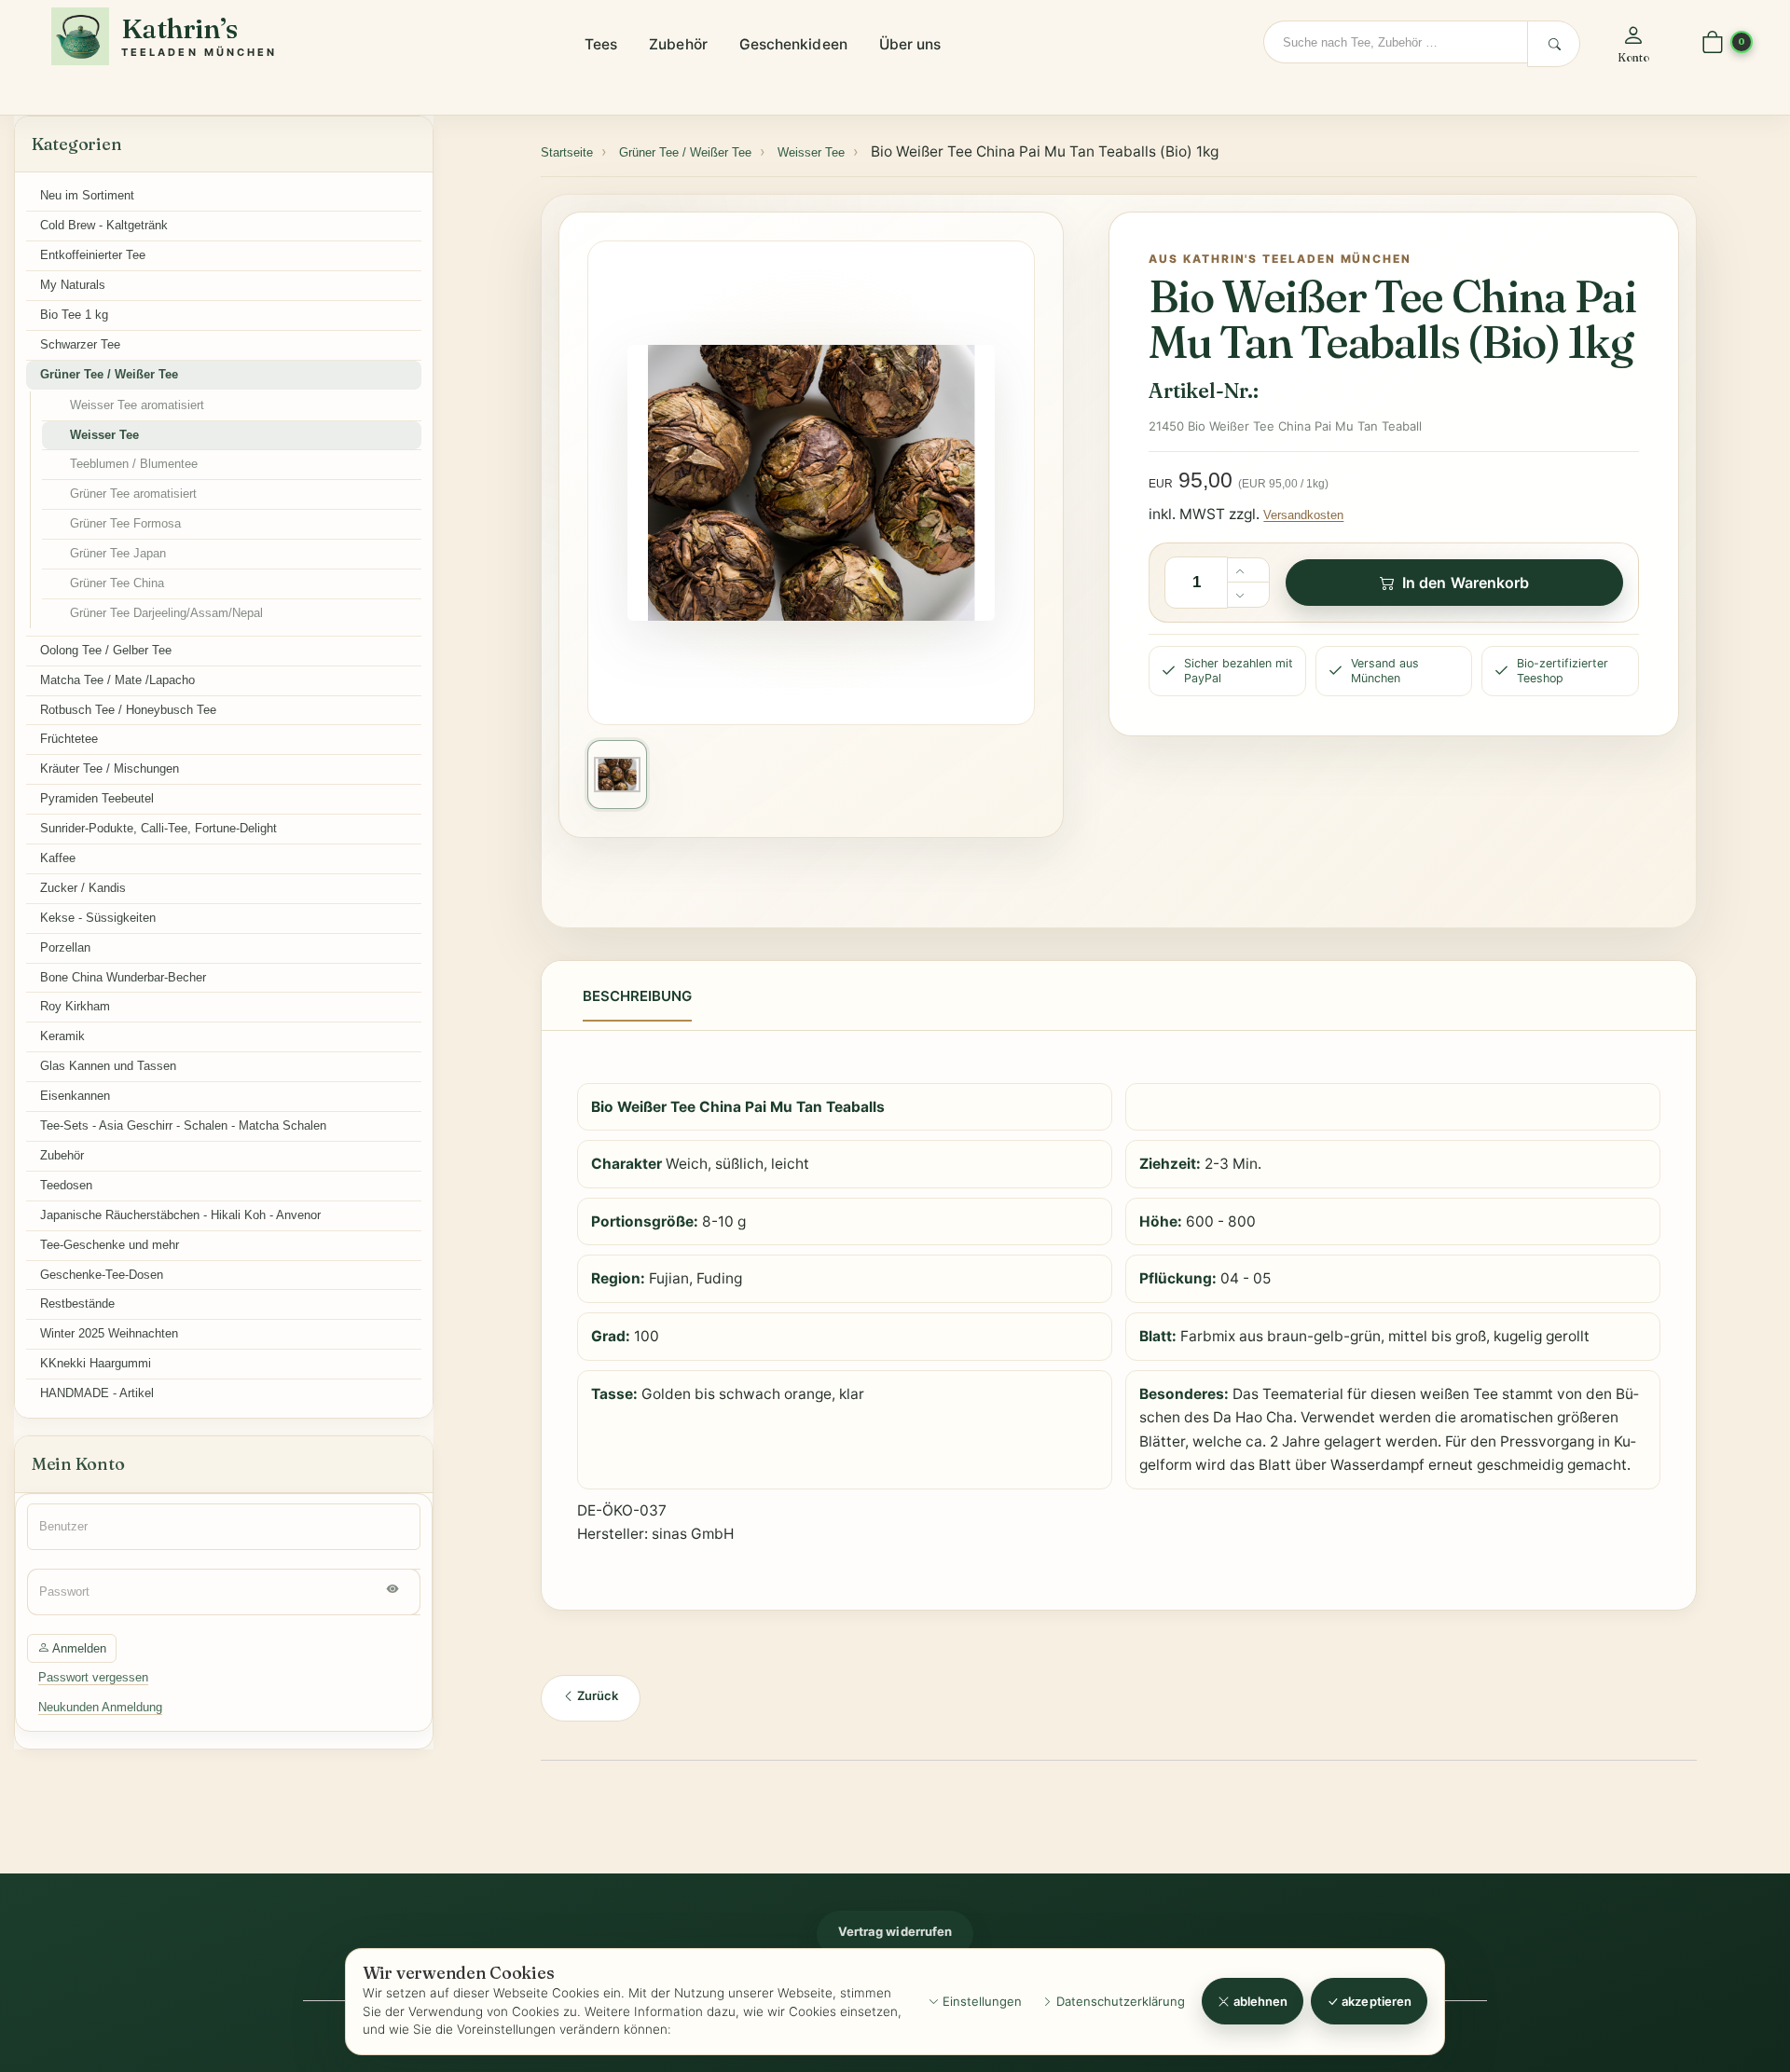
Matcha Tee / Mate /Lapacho (117, 680)
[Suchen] (1554, 44)
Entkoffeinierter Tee (93, 255)
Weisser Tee (104, 435)
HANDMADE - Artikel (97, 1393)
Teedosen (66, 1185)
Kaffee (58, 858)
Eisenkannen (75, 1096)
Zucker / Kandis (83, 888)
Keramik (62, 1036)
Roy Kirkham (75, 1006)
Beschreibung (637, 996)
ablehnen (1260, 2001)
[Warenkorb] (1713, 43)
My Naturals (73, 285)
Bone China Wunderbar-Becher (123, 977)
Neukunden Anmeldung (100, 1707)
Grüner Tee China (117, 583)
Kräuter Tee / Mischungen (110, 768)
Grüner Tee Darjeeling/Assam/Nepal (166, 613)
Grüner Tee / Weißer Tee (109, 374)
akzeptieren (1375, 2001)
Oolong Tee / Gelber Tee (106, 650)
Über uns (910, 44)
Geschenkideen (793, 44)
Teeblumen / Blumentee (134, 464)
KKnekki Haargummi (96, 1363)
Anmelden (78, 1648)
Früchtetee (69, 739)
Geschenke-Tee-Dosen (102, 1275)
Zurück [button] (596, 1695)
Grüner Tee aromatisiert (133, 494)
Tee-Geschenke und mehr (110, 1245)
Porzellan (65, 947)
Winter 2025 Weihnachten (109, 1333)
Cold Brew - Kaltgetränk (104, 225)
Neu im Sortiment (87, 195)
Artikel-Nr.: (1203, 391)
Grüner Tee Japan (118, 553)
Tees (601, 44)
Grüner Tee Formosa (125, 523)
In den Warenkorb (1466, 583)
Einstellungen (980, 2001)
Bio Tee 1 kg (74, 315)
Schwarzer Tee (80, 344)
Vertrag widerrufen (895, 1931)
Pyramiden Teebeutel (97, 798)
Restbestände (77, 1304)
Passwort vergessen (93, 1677)
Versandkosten (1303, 515)
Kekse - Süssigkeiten (98, 918)
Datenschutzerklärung (1119, 2001)
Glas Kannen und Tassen (108, 1066)
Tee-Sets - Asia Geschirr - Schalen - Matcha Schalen (183, 1125)
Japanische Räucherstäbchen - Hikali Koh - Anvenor (180, 1215)
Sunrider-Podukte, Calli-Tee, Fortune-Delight (158, 828)
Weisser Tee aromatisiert (137, 405)
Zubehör (678, 44)
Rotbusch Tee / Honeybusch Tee (128, 710)
